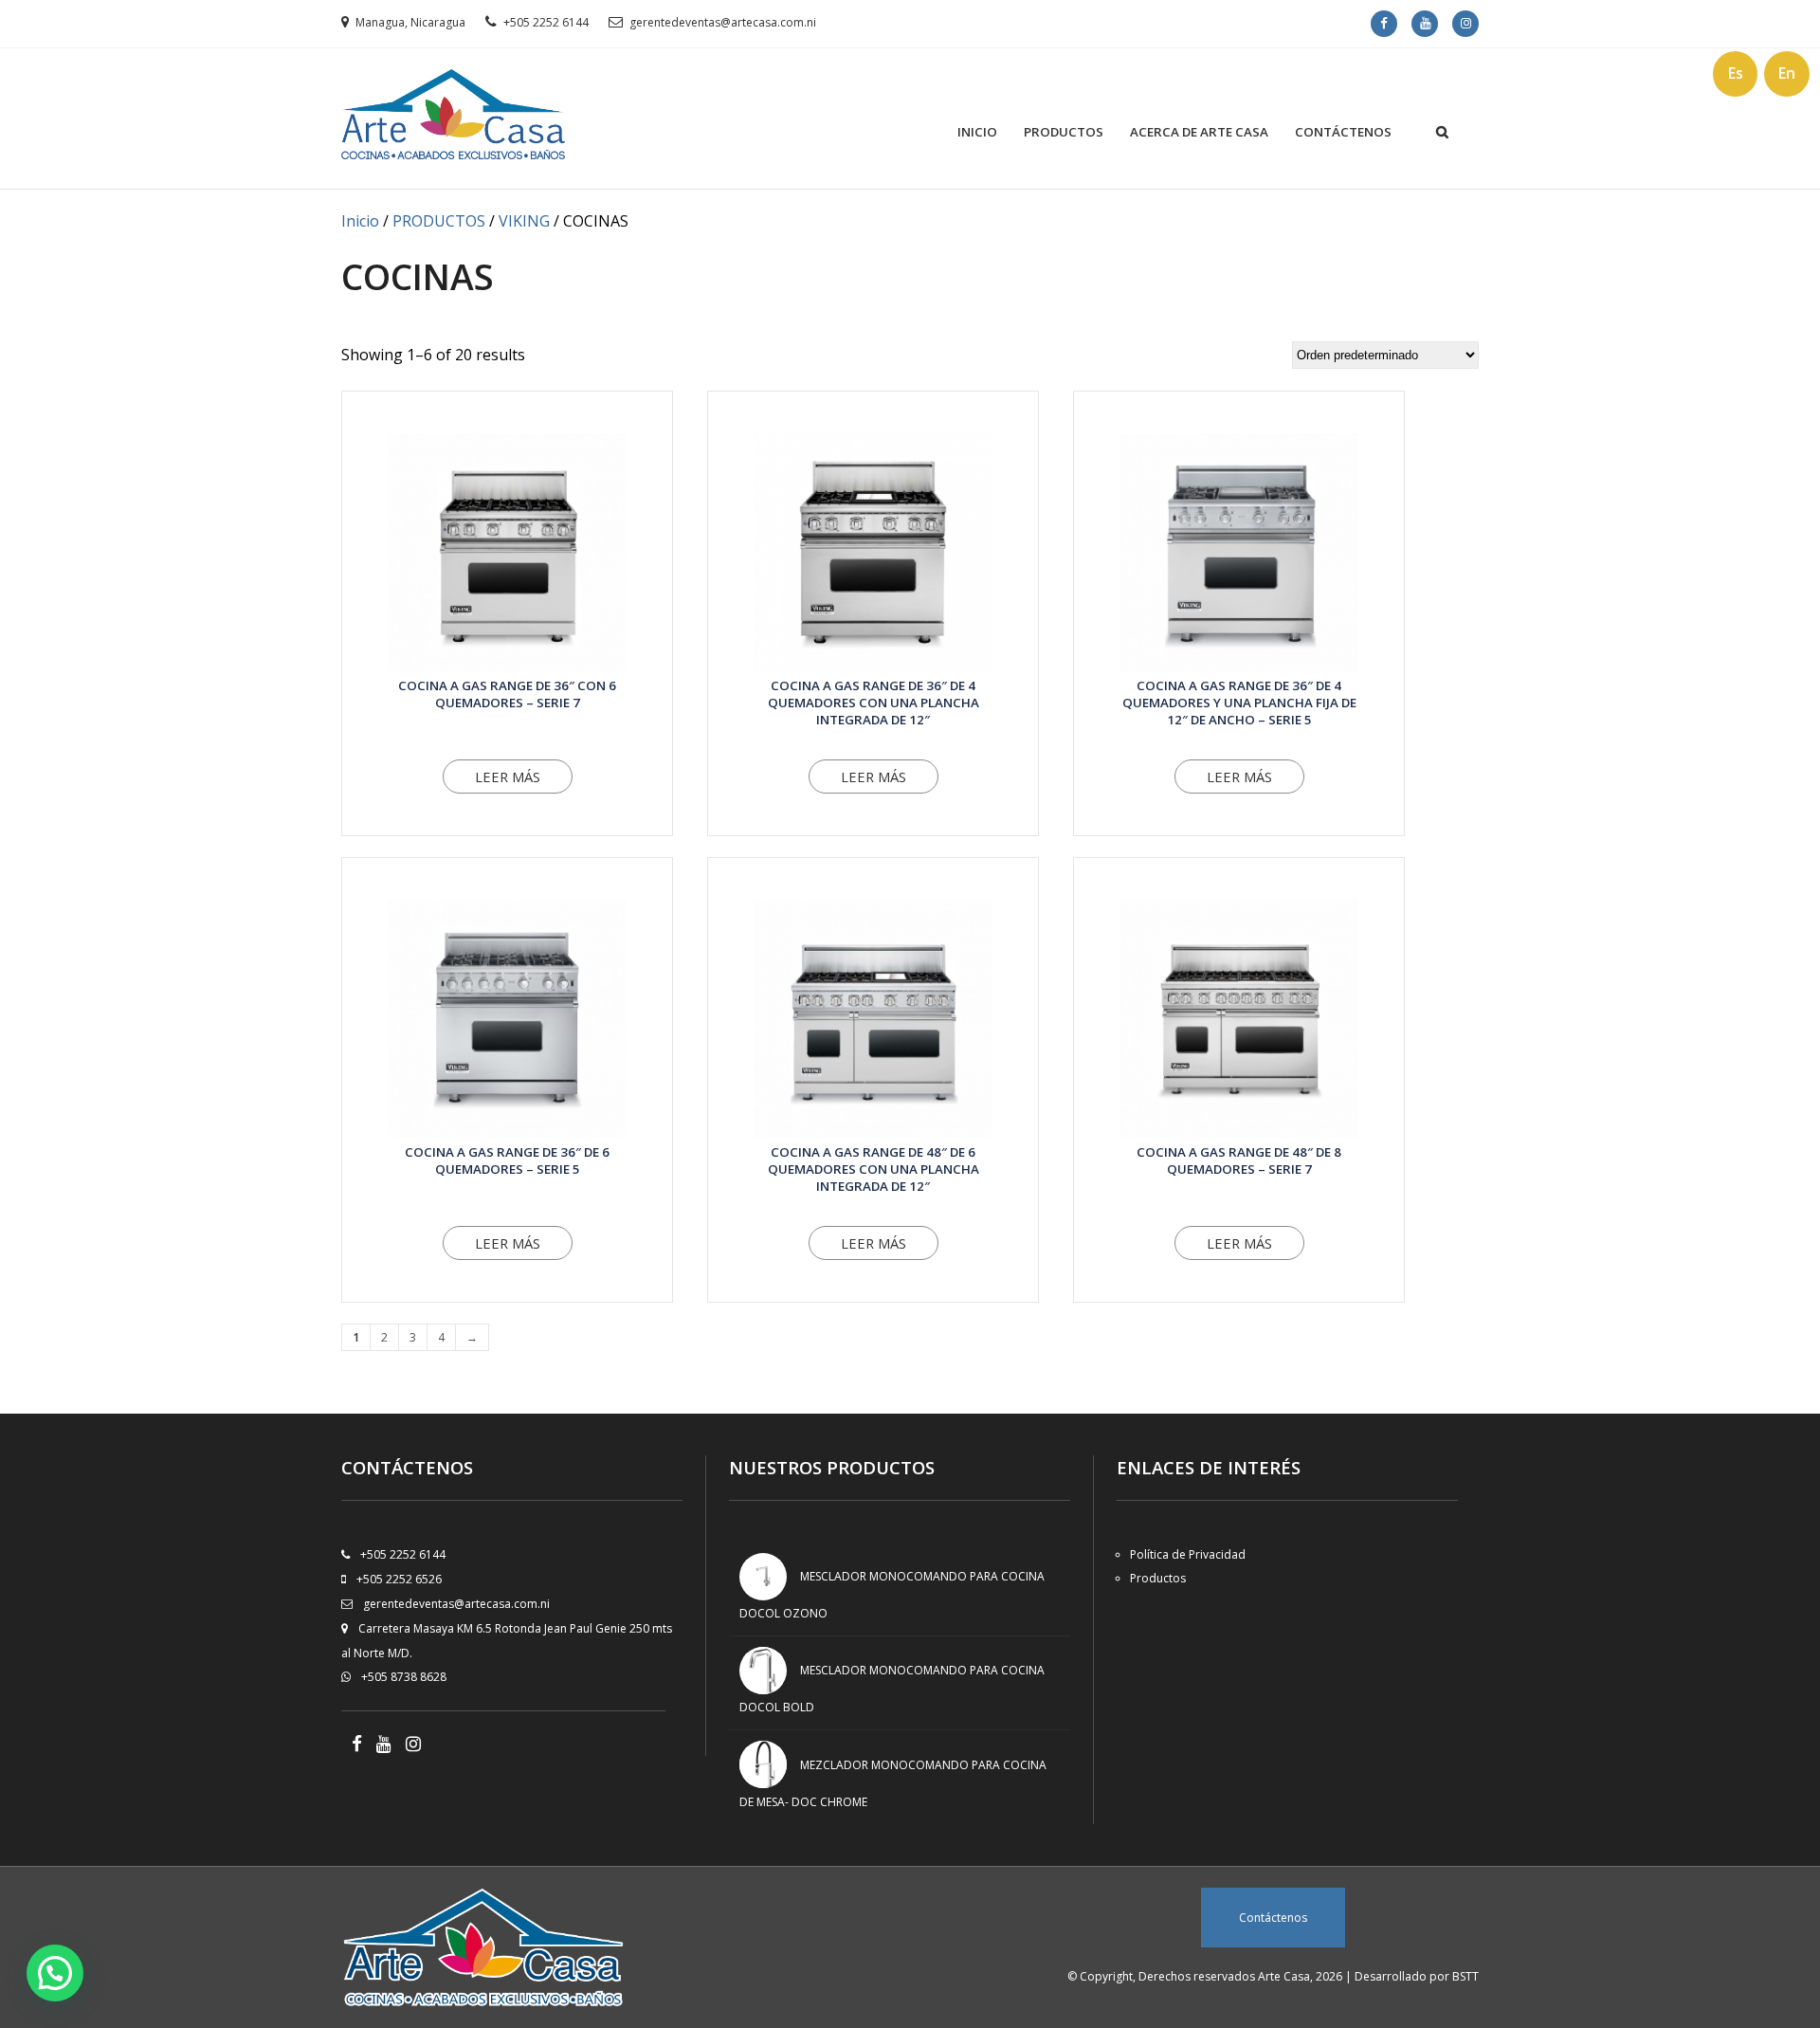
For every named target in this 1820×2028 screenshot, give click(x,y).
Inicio (977, 132)
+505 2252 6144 (546, 22)
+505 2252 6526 (399, 1579)
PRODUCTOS (439, 221)
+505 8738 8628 (404, 1677)
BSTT (1465, 1976)
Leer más (508, 776)
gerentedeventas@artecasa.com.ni (723, 22)
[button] (55, 1973)
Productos (1064, 132)
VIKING (524, 221)
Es (1736, 73)
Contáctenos (1343, 132)
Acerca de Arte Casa (1199, 132)
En (1787, 73)
